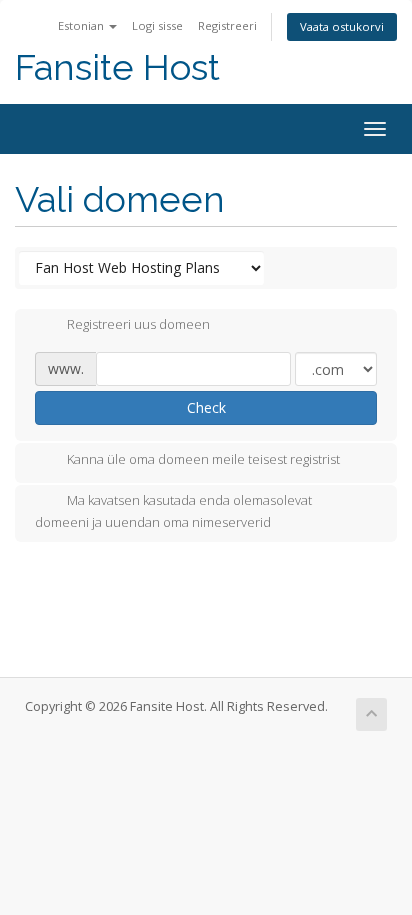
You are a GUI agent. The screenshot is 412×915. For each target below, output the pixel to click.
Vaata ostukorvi (342, 26)
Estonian (82, 25)
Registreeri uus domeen (138, 325)
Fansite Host (117, 67)
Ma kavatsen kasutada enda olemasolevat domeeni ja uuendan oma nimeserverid (173, 511)
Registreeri (227, 25)
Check (206, 407)
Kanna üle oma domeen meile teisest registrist (203, 459)
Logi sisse (157, 25)
